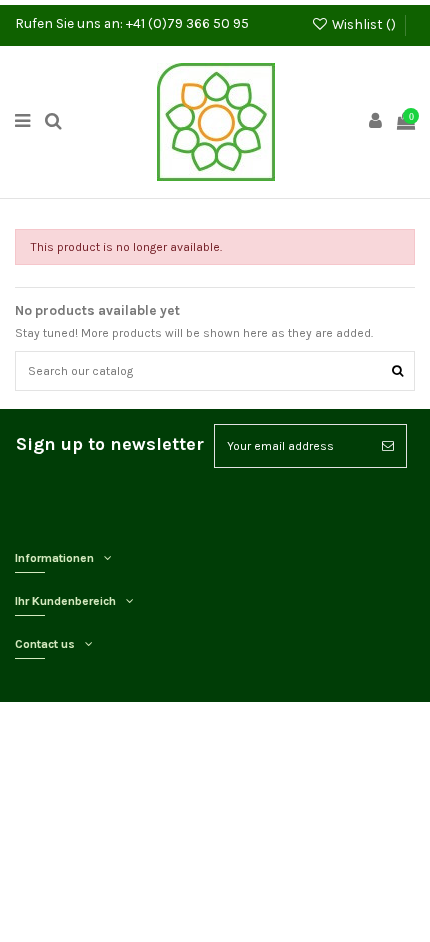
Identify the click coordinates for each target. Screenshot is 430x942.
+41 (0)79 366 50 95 (187, 23)
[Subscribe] (388, 446)
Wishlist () (364, 24)
